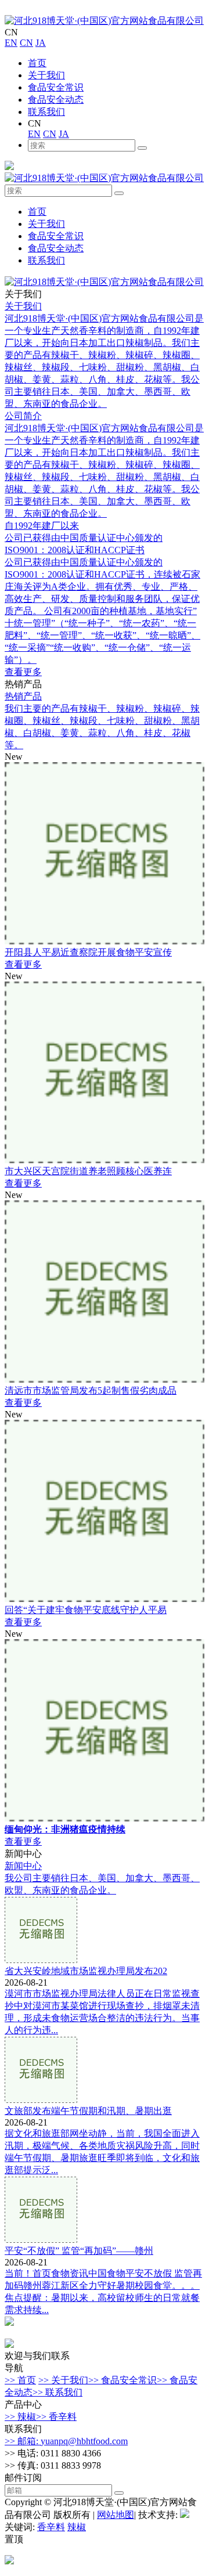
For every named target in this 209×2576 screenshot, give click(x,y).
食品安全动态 (56, 100)
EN (11, 43)
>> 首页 (20, 2380)
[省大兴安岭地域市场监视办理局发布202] (41, 1960)
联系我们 (46, 112)
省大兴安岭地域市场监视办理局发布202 (86, 1971)
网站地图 (116, 2515)
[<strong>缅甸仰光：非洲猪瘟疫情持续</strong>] (105, 1818)
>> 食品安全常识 (122, 2380)
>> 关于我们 (63, 2380)
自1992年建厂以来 (42, 526)
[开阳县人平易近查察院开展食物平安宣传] (105, 941)
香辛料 (51, 2527)
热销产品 (23, 696)
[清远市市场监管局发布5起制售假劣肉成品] (105, 1379)
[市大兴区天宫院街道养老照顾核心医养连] (105, 1160)
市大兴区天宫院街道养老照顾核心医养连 (88, 1171)
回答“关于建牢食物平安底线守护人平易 (86, 1610)
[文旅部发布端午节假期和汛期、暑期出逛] (41, 2100)
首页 (37, 63)
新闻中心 (23, 1866)
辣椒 (77, 2527)
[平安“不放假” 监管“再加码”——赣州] (41, 2240)
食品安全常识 (56, 87)
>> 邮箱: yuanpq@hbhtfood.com (66, 2441)
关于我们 (46, 75)
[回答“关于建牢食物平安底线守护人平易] (105, 1599)
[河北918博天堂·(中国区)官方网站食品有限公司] (104, 21)
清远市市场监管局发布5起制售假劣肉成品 (91, 1390)
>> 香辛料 (56, 2417)
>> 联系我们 (57, 2392)
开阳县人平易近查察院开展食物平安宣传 (88, 952)
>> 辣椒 (20, 2417)
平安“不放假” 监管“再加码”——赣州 (79, 2251)
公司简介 (23, 416)
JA (41, 43)
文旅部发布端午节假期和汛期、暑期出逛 (88, 2111)
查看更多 (23, 672)
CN (26, 43)
